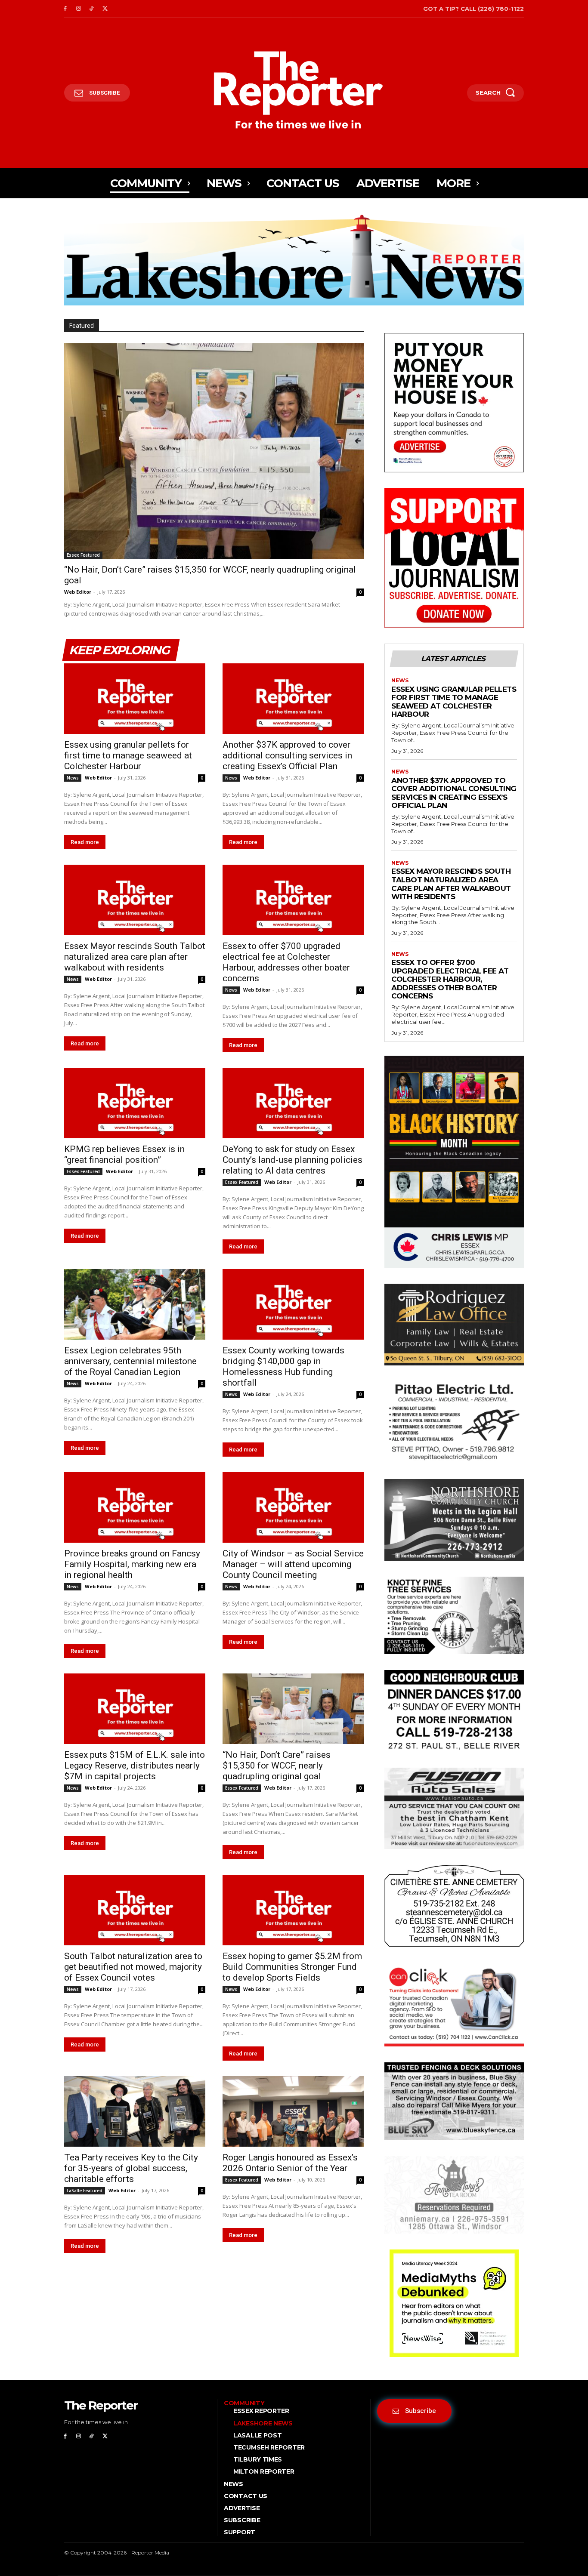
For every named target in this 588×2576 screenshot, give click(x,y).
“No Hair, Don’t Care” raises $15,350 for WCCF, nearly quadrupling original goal (277, 1766)
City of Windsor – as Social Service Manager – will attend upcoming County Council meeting (293, 1564)
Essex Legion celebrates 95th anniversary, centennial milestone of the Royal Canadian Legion (130, 1361)
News (73, 778)
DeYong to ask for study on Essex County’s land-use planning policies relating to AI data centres (292, 1160)
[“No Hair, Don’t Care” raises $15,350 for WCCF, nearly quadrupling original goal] (214, 451)
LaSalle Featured (85, 2191)
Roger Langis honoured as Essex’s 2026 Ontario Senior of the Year (290, 2163)
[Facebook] (65, 9)
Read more (85, 842)
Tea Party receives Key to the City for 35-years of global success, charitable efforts (131, 2168)
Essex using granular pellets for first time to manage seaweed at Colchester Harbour (128, 755)
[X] (105, 9)
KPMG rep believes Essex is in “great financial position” (124, 1154)
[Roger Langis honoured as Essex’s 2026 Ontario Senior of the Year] (293, 2111)
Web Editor (78, 592)
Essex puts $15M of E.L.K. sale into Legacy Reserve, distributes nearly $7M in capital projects (135, 1766)
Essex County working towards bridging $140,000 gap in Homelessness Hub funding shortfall (283, 1367)
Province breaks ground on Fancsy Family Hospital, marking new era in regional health (132, 1564)
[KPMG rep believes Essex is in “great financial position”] (135, 1103)
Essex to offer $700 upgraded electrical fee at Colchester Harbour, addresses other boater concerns (286, 962)
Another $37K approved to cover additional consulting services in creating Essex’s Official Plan (287, 755)
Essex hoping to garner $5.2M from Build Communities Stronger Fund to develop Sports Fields (292, 1967)
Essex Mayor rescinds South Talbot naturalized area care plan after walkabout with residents (135, 957)
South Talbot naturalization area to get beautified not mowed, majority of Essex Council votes (133, 1967)
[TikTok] (92, 9)
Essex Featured (83, 555)
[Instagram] (79, 9)
